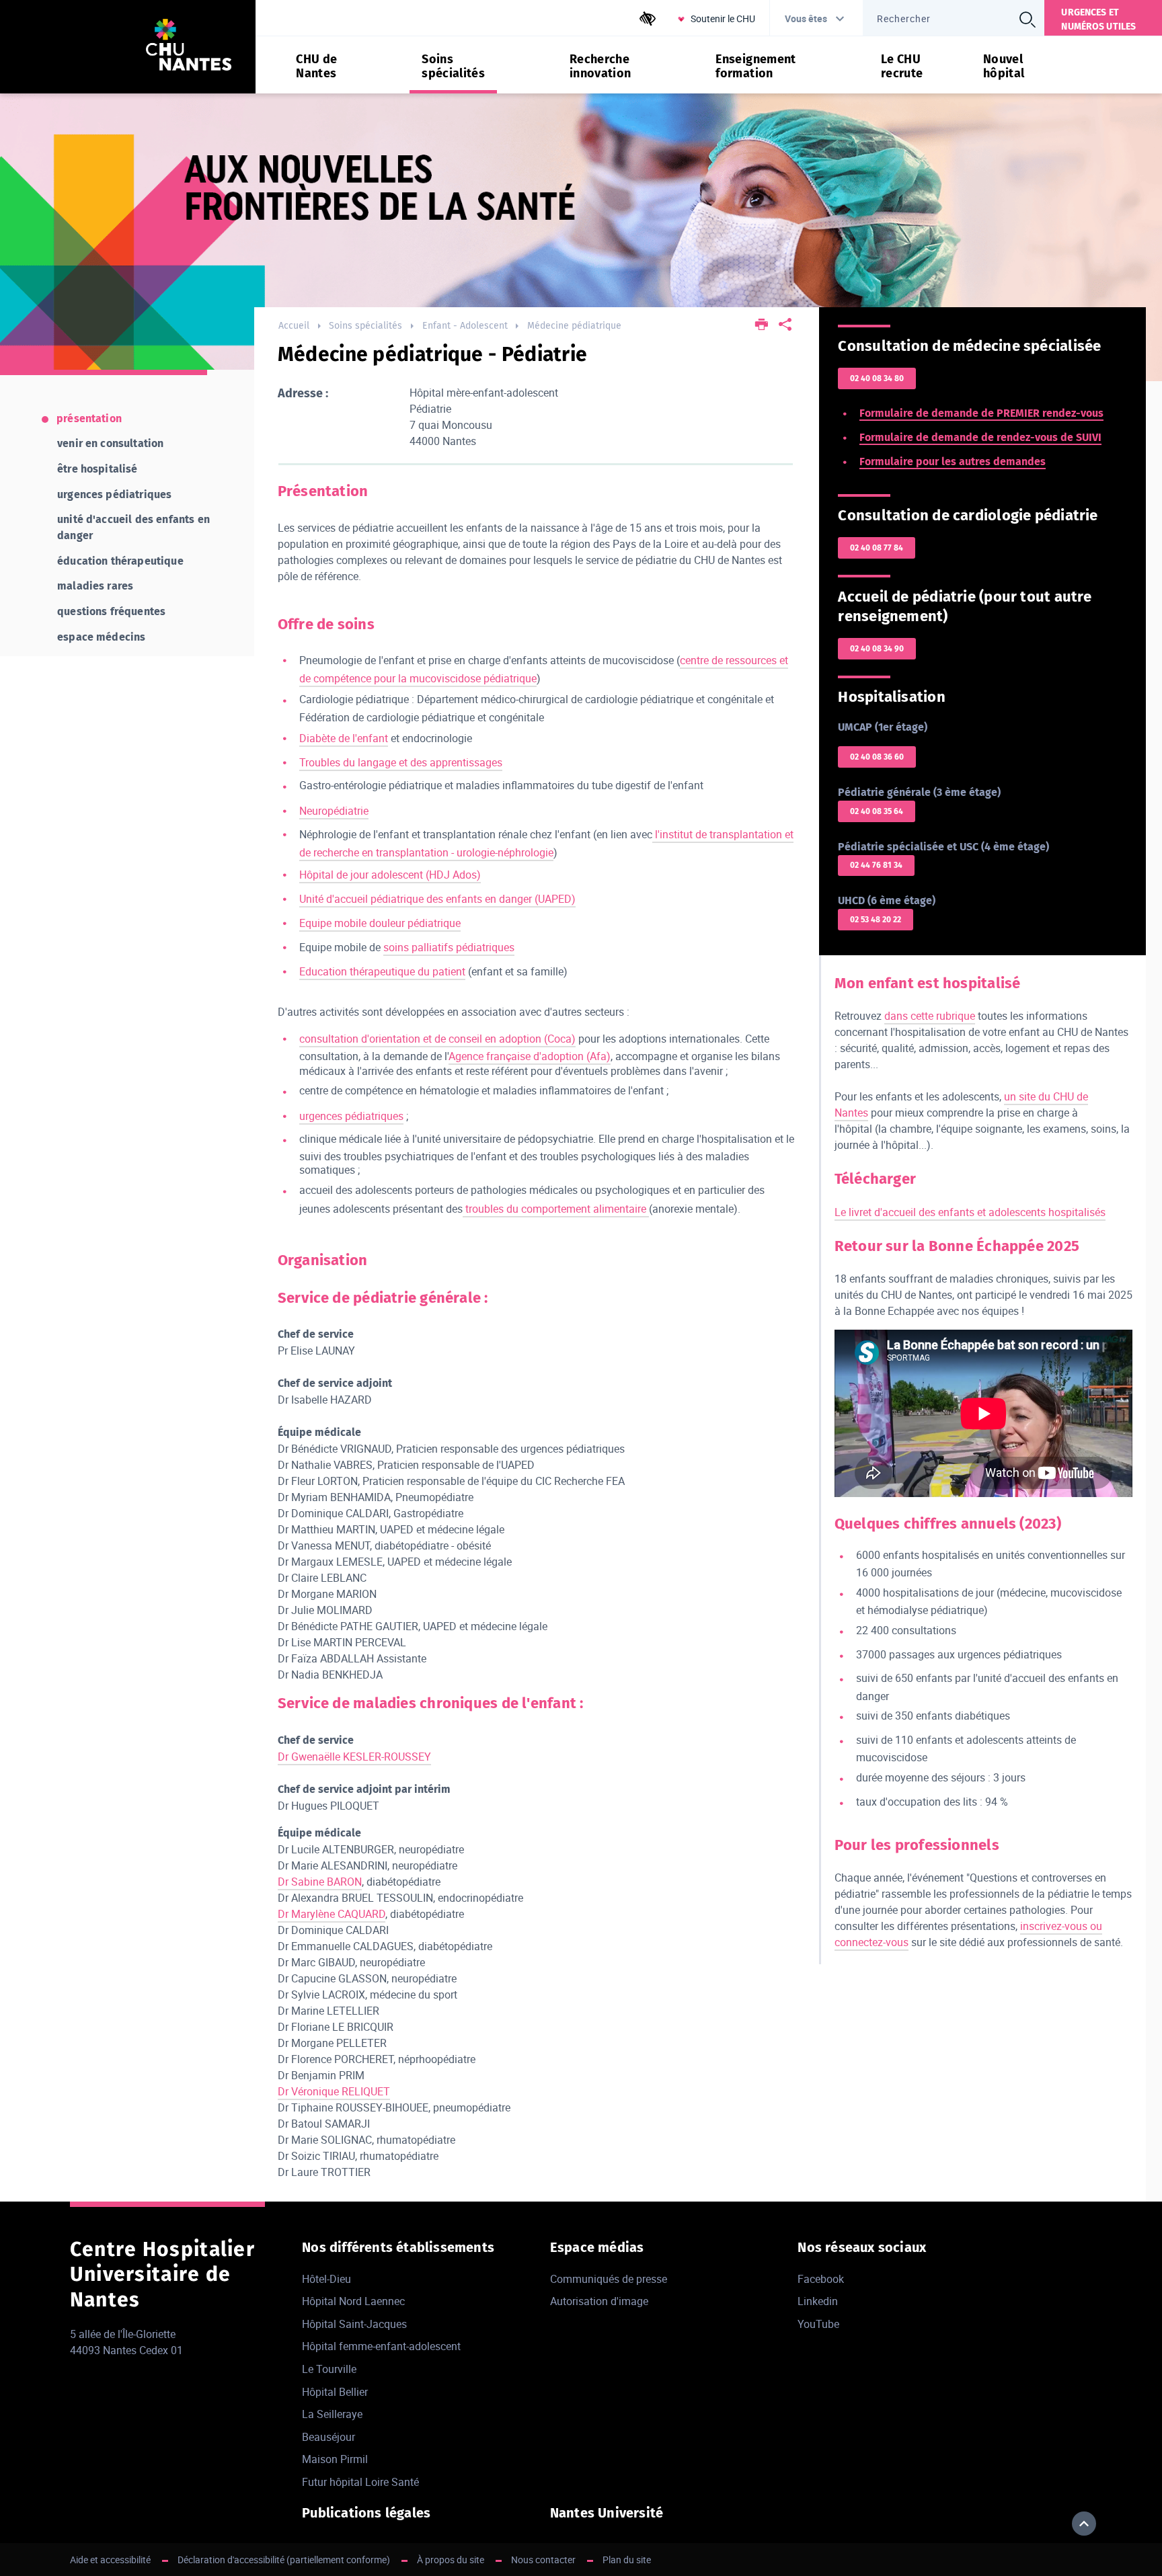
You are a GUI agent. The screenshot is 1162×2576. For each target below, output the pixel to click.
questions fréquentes (111, 611)
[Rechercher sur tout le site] (1027, 19)
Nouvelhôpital (1004, 67)
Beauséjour (328, 2437)
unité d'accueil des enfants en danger (133, 527)
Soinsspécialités (453, 67)
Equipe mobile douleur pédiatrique (380, 923)
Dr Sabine (302, 1882)
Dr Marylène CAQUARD (332, 1914)
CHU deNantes (316, 67)
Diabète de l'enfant (344, 738)
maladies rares (95, 586)
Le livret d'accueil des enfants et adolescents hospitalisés (970, 1212)
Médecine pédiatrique (574, 326)
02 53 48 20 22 (876, 920)
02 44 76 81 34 (876, 865)
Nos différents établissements (398, 2247)
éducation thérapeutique (120, 561)
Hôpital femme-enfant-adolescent (381, 2346)
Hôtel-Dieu (326, 2279)
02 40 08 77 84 (877, 548)
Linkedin (818, 2301)
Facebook (821, 2279)
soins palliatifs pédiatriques (449, 947)
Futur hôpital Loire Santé (360, 2482)
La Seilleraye (332, 2414)
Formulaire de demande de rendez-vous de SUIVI (980, 437)
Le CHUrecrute (902, 67)
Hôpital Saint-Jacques (354, 2324)
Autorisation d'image (599, 2301)
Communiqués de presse (609, 2279)
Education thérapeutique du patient (382, 971)
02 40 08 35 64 (877, 811)
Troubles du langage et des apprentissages (401, 762)
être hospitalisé (98, 469)
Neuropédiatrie (334, 811)
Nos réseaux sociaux (862, 2247)
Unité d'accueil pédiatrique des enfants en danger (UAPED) (437, 899)
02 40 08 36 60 (877, 757)
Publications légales (366, 2513)
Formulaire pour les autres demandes (953, 461)
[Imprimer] (762, 326)
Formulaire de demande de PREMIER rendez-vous (981, 413)
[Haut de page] (1084, 2524)
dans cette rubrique (930, 1016)
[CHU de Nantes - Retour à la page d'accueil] (189, 47)
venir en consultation (110, 443)
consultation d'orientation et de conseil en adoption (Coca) (437, 1039)
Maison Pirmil (335, 2459)
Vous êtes (806, 18)
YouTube (818, 2324)
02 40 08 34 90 (877, 649)
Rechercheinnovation (601, 67)
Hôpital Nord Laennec (353, 2301)
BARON (344, 1882)
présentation (89, 418)
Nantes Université (607, 2513)
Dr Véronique (310, 2091)
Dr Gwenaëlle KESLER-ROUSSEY (354, 1757)
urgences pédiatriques (351, 1116)
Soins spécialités (365, 326)
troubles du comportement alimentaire (556, 1209)
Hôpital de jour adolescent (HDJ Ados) (390, 875)
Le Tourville (329, 2369)
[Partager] (785, 326)
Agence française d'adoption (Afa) (530, 1056)
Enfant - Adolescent (465, 326)
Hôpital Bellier (335, 2392)
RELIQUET (366, 2091)
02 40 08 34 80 (877, 378)
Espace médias (597, 2247)
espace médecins (101, 637)
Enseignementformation (756, 67)
